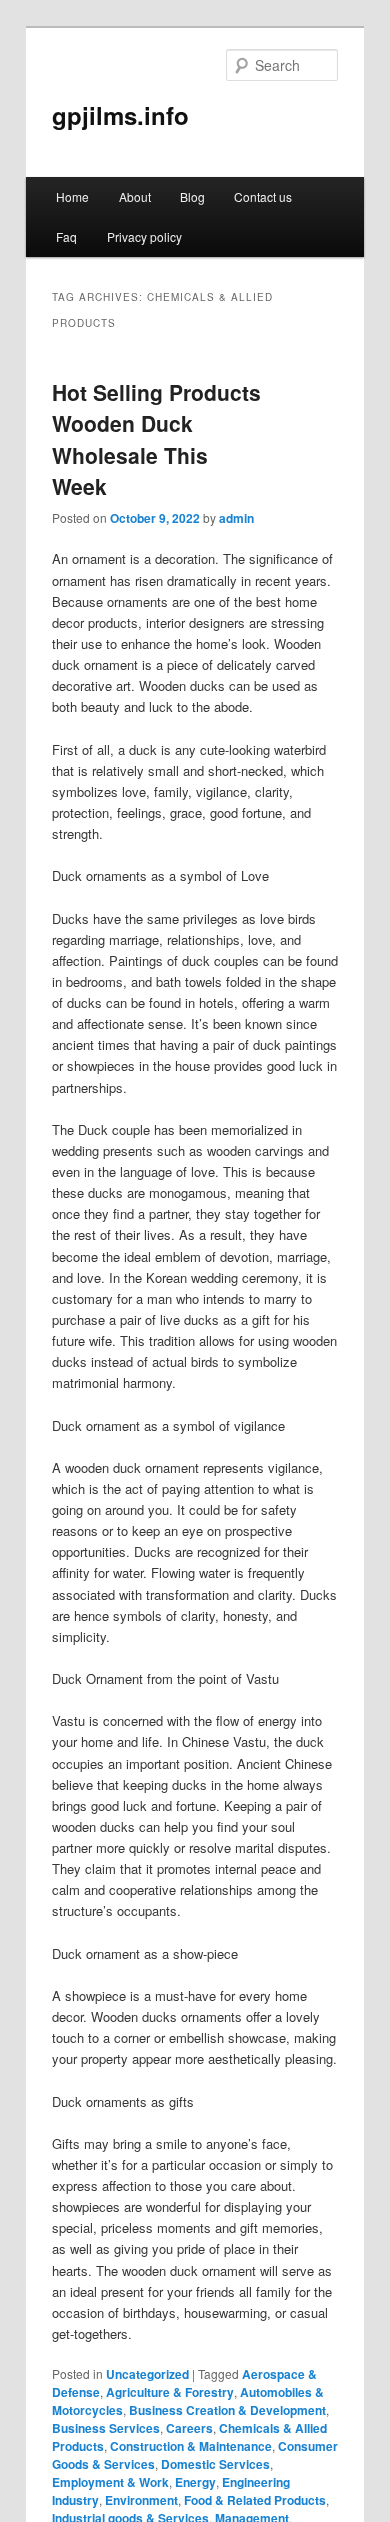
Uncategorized (147, 2374)
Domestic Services (215, 2464)
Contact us (263, 196)
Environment (141, 2500)
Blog (192, 196)
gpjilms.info (120, 115)
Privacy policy (144, 236)
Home (72, 196)
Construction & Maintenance (191, 2446)
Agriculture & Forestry (170, 2392)
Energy (195, 2482)
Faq (66, 236)
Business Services (106, 2428)
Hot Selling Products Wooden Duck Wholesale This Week (156, 439)
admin (236, 518)
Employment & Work (110, 2482)
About (135, 196)
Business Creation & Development (227, 2410)
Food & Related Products (255, 2500)
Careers (189, 2428)
